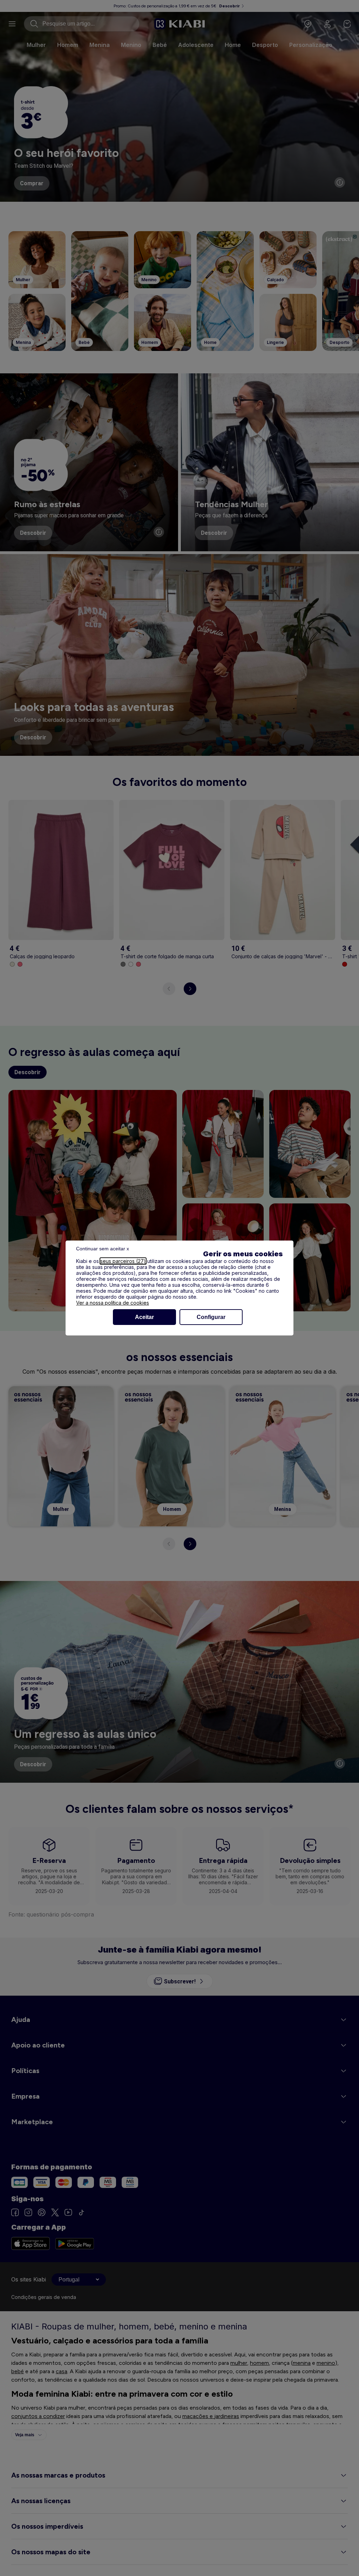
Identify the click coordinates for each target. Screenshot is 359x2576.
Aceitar (144, 1317)
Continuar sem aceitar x (103, 1249)
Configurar (211, 1317)
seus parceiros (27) (123, 1261)
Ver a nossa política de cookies (113, 1303)
